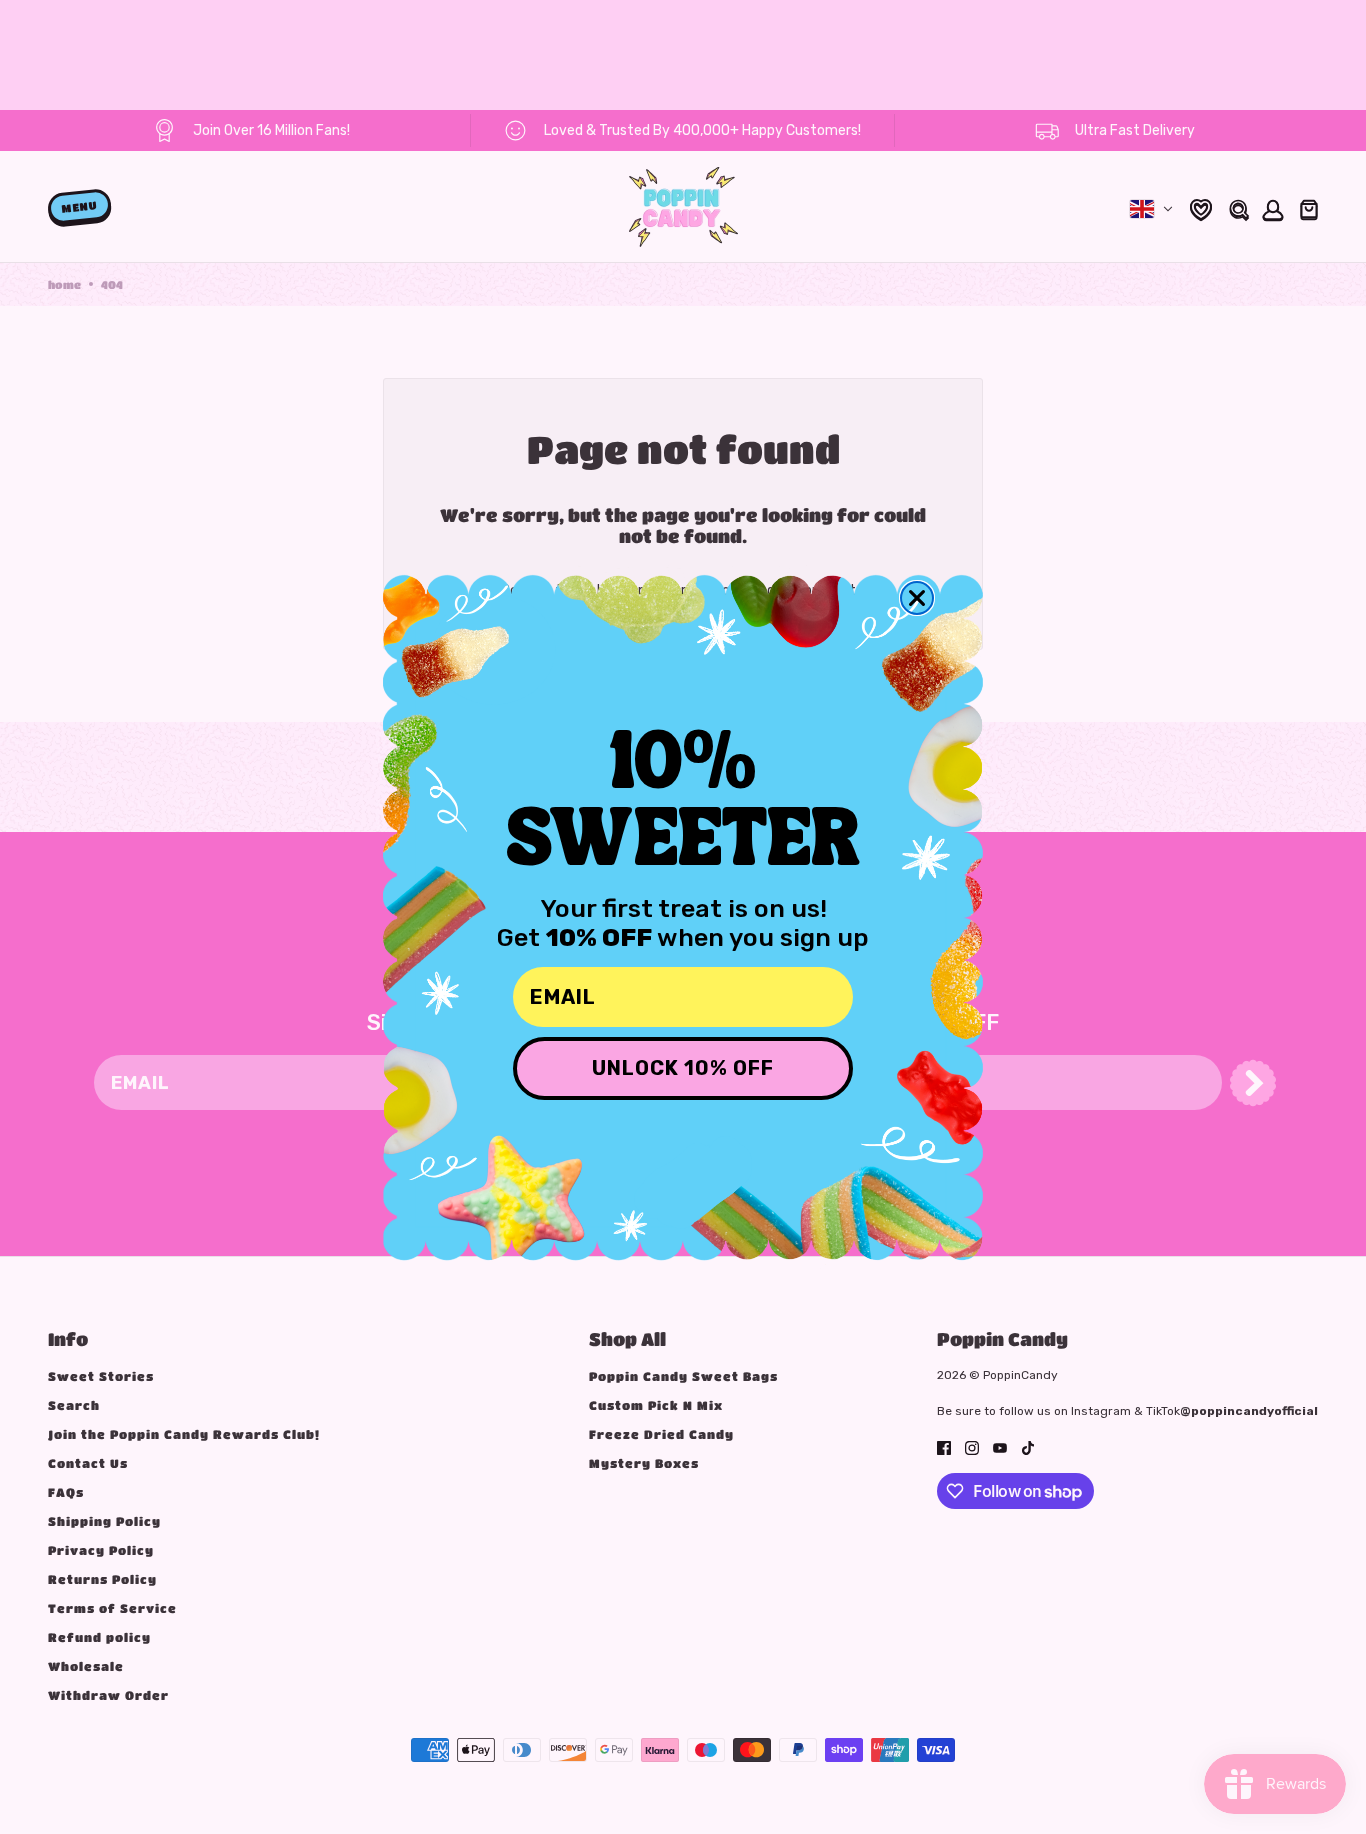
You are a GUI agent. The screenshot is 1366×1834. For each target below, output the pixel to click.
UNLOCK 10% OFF (683, 1068)
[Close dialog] (917, 598)
